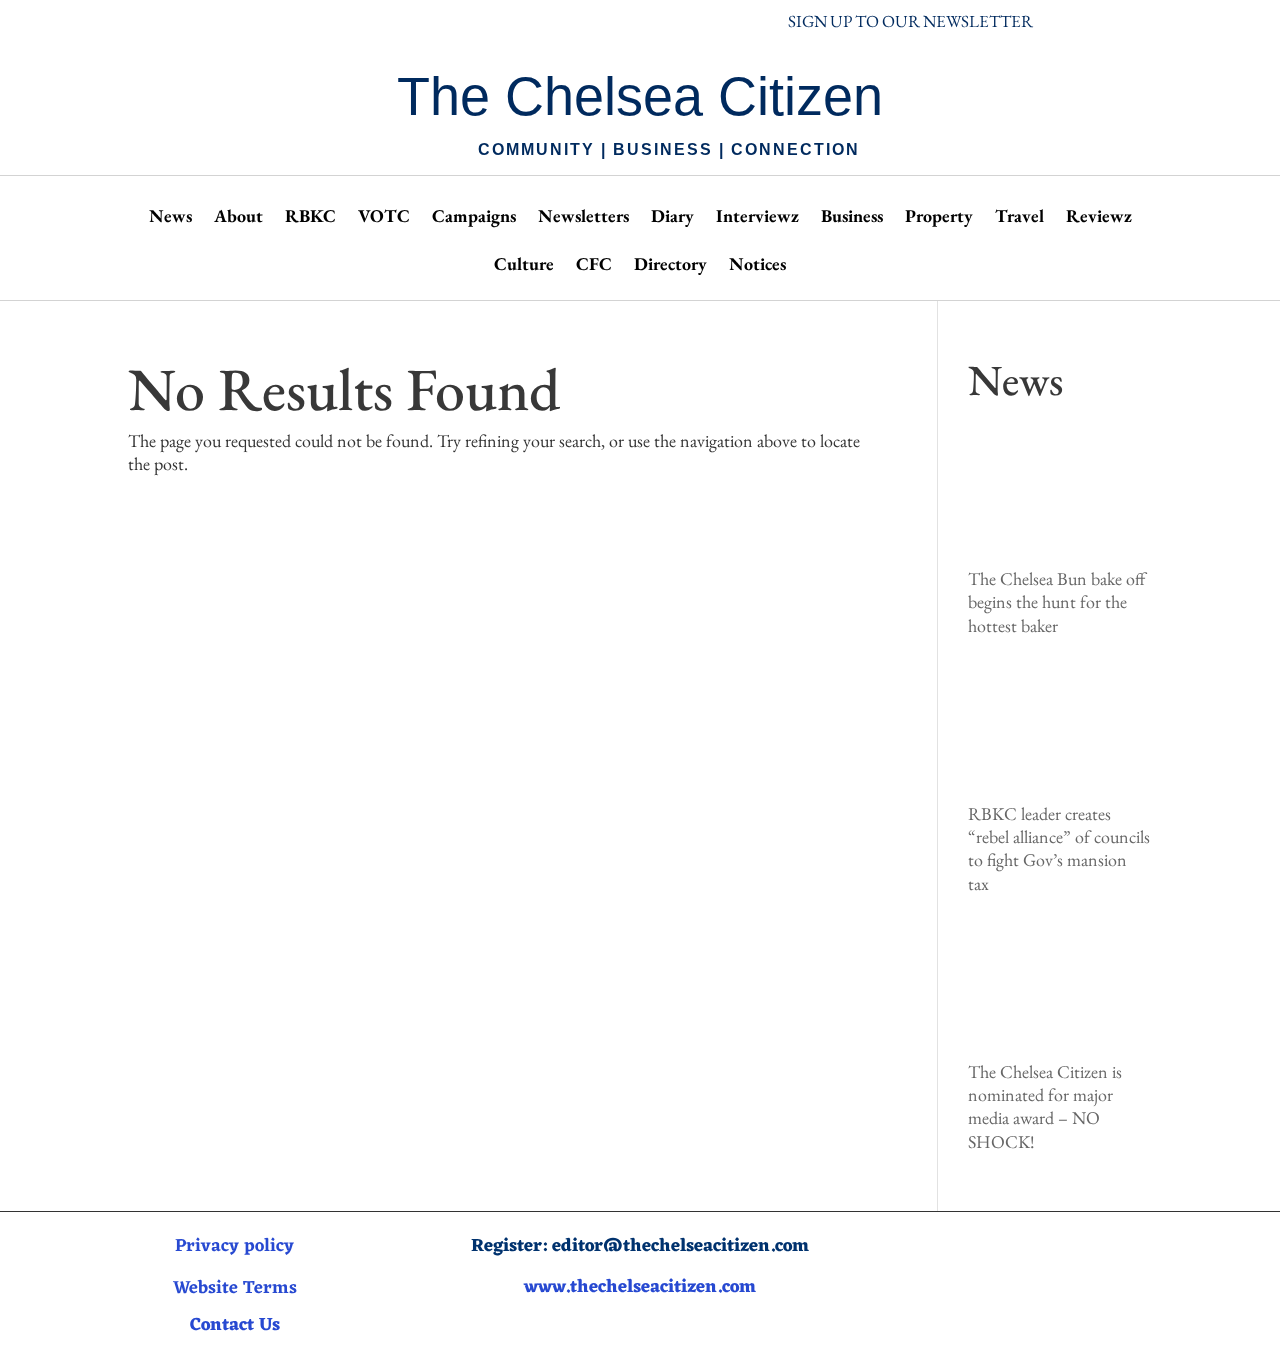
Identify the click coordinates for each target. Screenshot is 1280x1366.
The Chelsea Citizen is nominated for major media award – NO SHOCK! (1045, 1106)
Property (939, 218)
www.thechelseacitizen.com (640, 1287)
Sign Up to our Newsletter (910, 21)
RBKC (310, 218)
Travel (1019, 218)
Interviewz (757, 218)
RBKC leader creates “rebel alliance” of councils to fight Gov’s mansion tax (1059, 848)
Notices (757, 266)
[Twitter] (1074, 1268)
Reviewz (1099, 218)
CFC (594, 266)
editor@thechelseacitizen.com (680, 1246)
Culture (524, 266)
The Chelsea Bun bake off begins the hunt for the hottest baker (1056, 602)
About (238, 218)
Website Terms (235, 1288)
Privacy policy (234, 1246)
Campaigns (474, 218)
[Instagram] (1034, 1268)
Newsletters (583, 218)
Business (852, 218)
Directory (670, 266)
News (170, 218)
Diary (672, 218)
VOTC (384, 218)
